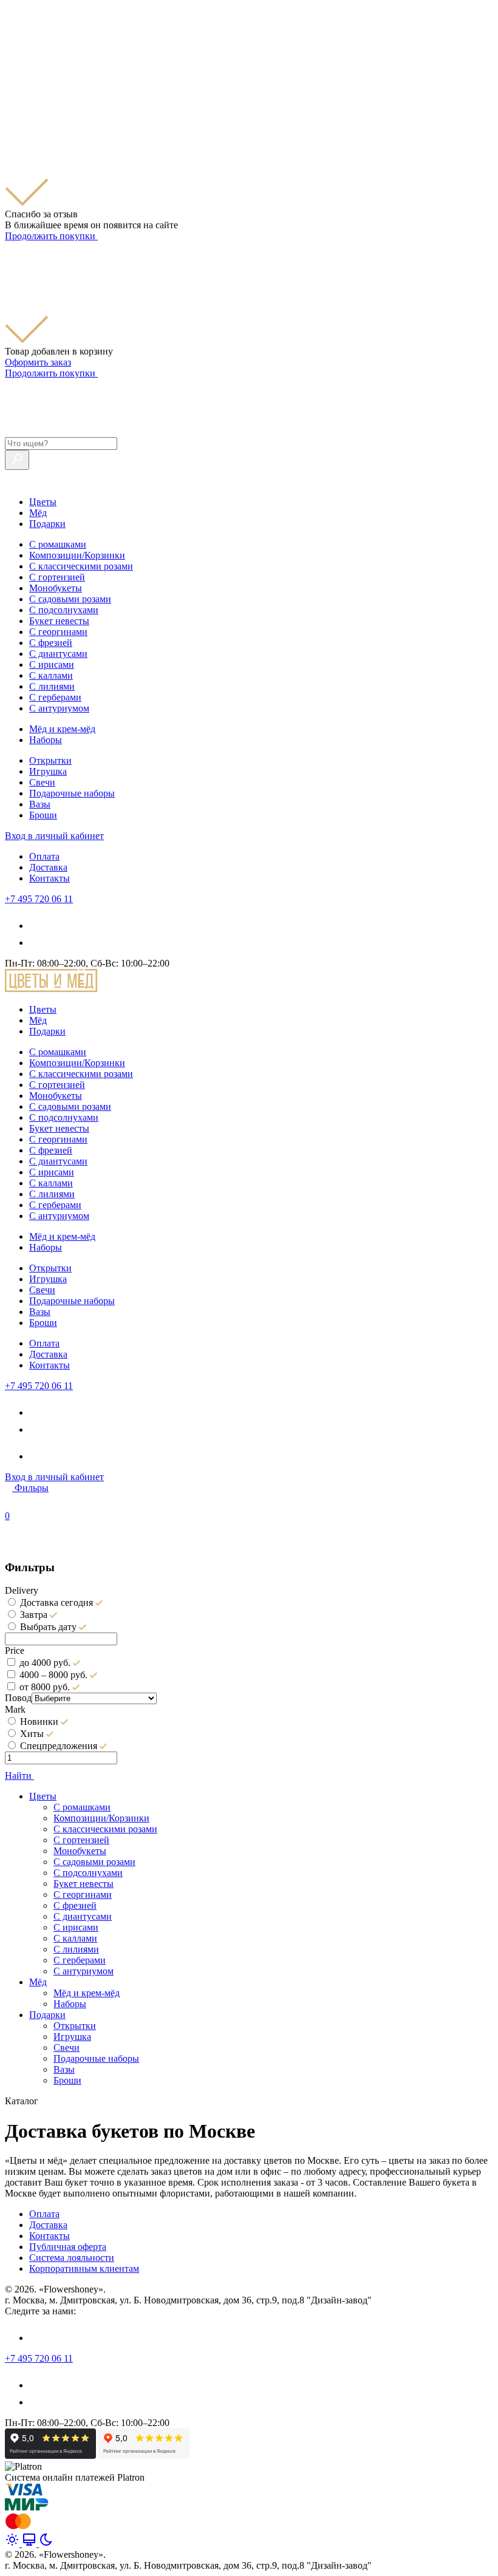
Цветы (43, 502)
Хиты (32, 1734)
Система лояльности (72, 2258)
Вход (54, 836)
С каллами (51, 675)
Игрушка (48, 771)
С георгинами (58, 632)
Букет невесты (59, 621)
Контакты (49, 878)
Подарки (47, 524)
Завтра (34, 1615)
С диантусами (58, 654)
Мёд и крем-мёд (62, 729)
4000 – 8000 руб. (53, 1675)
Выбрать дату (48, 1627)
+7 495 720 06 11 (39, 899)
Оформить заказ (38, 362)
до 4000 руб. (45, 1663)
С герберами (55, 697)
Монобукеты (56, 588)
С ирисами (52, 664)
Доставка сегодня (56, 1602)
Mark (15, 1709)
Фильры (32, 1488)
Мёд (38, 513)
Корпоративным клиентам (84, 2268)
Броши (43, 815)
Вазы (40, 804)
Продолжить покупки (51, 236)
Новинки (39, 1721)
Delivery (22, 1590)
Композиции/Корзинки (77, 555)
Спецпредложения (59, 1746)
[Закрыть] (12, 99)
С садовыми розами (70, 599)
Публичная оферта (68, 2247)
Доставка (48, 867)
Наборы (46, 740)
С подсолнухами (64, 610)
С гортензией (57, 577)
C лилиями (52, 686)
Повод (18, 1698)
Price (15, 1650)
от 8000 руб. (45, 1687)
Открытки (50, 760)
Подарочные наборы (72, 793)
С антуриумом (59, 708)
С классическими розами (81, 566)
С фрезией (51, 643)
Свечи (42, 782)
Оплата (44, 856)
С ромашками (58, 544)
